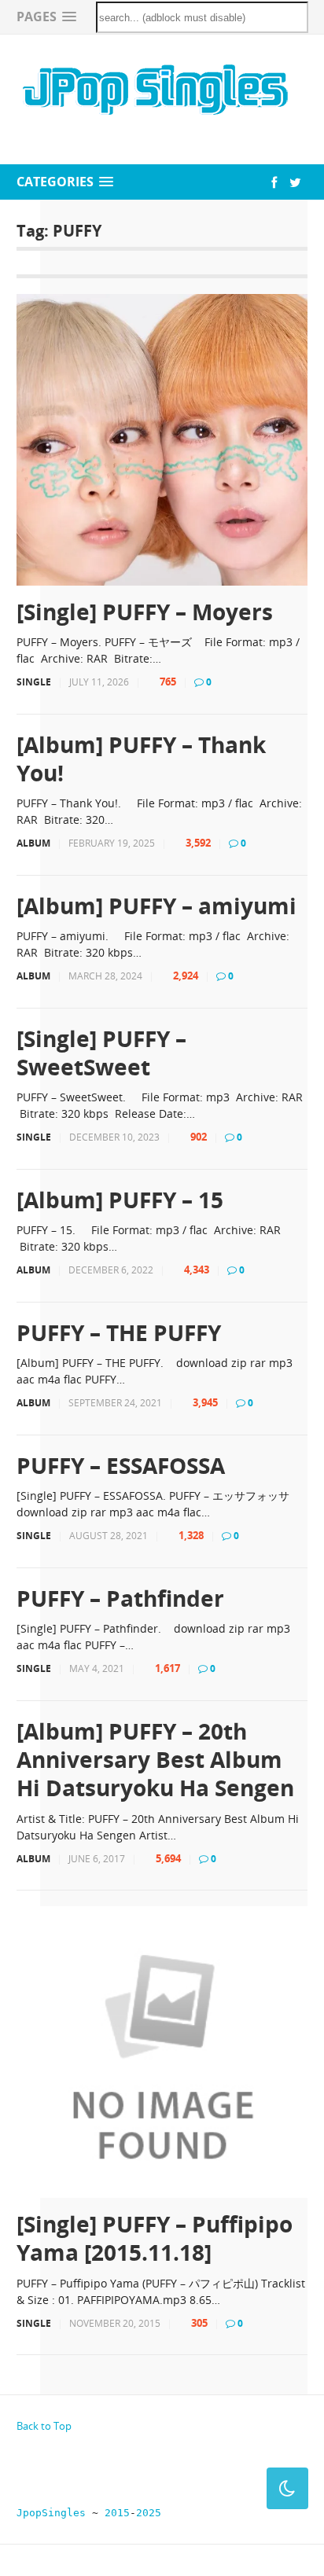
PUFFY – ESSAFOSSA (121, 1465)
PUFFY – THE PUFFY (119, 1332)
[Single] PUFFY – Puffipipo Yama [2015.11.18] (155, 2238)
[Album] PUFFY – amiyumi (156, 906)
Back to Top (44, 2426)
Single (34, 682)
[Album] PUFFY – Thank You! (141, 759)
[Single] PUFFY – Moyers (145, 612)
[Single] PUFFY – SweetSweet (101, 1053)
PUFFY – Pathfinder (120, 1598)
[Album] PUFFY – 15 (120, 1200)
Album (33, 843)
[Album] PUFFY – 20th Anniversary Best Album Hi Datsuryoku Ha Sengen (155, 1760)
